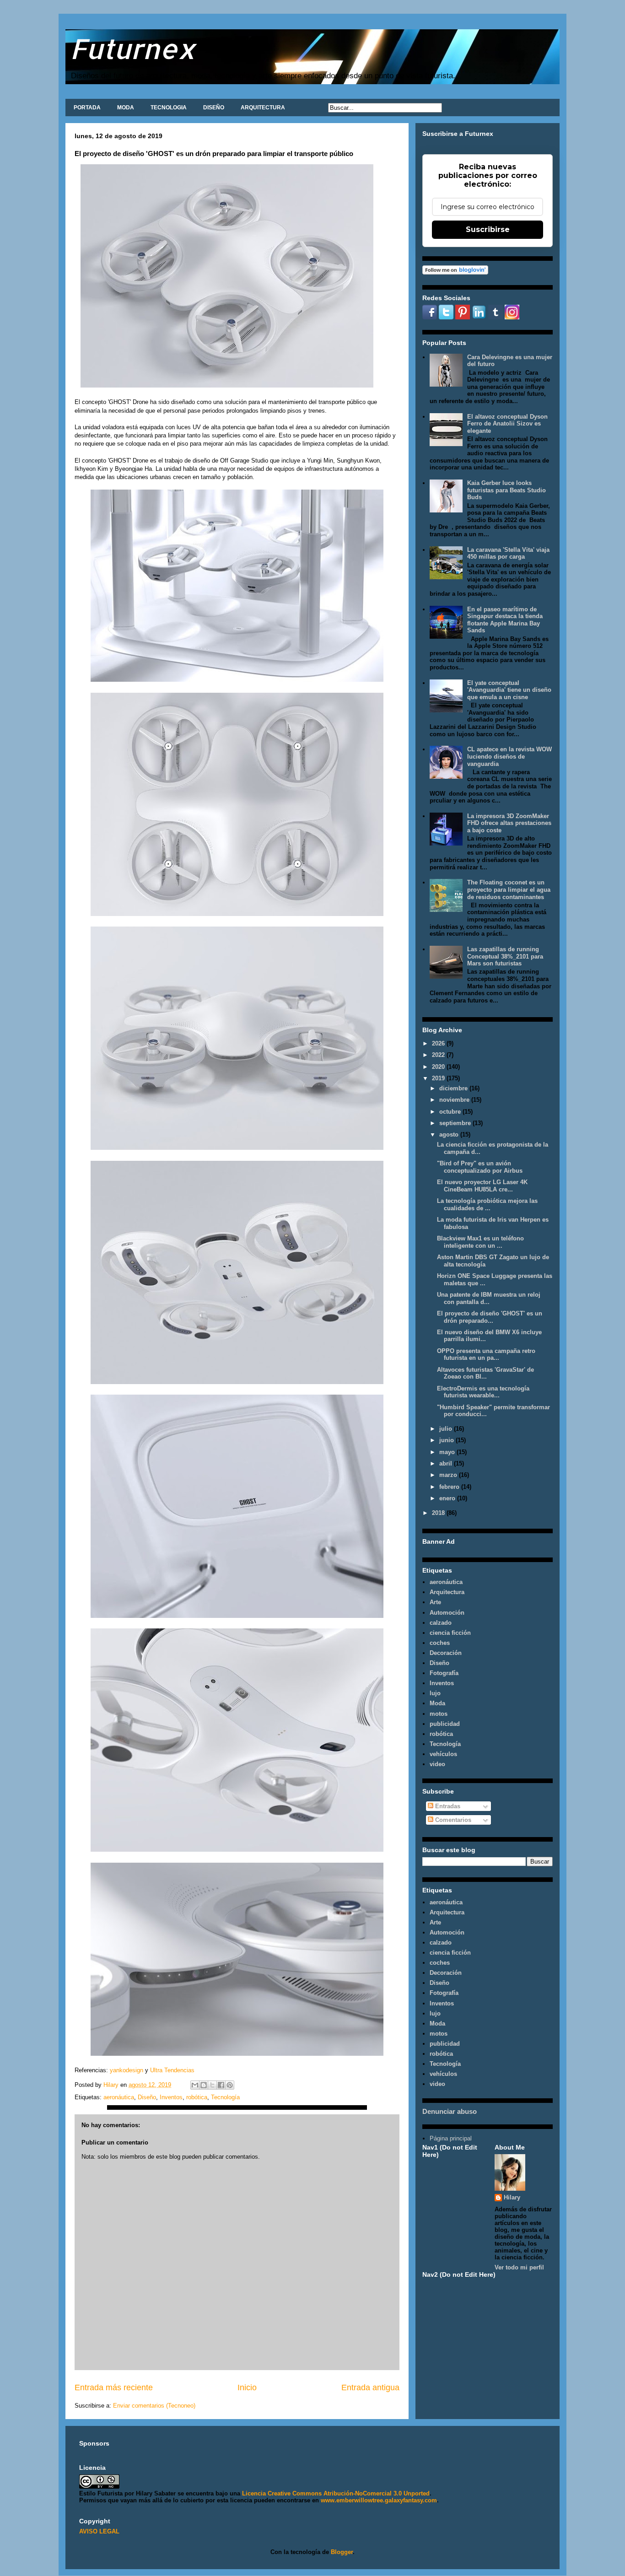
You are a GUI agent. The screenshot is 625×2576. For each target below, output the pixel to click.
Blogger (342, 2552)
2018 (439, 1513)
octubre (451, 1112)
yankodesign (126, 2070)
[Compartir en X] (212, 2085)
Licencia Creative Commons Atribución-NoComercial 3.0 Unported (336, 2493)
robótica (197, 2097)
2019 (439, 1078)
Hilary (512, 2197)
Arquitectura (447, 1592)
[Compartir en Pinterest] (230, 2085)
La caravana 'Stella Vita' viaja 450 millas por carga (508, 553)
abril (447, 1463)
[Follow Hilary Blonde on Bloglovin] (455, 272)
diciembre (454, 1088)
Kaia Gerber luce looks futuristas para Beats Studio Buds (506, 490)
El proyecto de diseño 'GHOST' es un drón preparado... (490, 1317)
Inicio (247, 2387)
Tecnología (225, 2097)
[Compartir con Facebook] (221, 2085)
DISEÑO (214, 108)
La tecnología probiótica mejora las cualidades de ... (487, 1204)
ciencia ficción (450, 1633)
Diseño (147, 2097)
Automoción (447, 1613)
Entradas (447, 1806)
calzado (441, 1623)
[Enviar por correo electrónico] (195, 2085)
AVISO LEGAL (99, 2531)
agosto (450, 1134)
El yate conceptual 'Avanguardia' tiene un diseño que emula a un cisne (509, 690)
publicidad (445, 1724)
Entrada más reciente (114, 2387)
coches (440, 1643)
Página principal (451, 2138)
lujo (435, 1693)
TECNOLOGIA (169, 108)
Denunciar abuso (450, 2111)
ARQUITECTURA (263, 108)
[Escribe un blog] (204, 2085)
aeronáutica (119, 2097)
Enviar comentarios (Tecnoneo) (154, 2406)
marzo (449, 1475)
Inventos (171, 2097)
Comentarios (452, 1820)
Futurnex (133, 48)
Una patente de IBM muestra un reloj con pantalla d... (489, 1298)
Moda (437, 1703)
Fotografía (444, 1673)
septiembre (456, 1123)
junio (447, 1440)
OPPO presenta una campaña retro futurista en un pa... (486, 1355)
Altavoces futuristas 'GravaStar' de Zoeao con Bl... (485, 1373)
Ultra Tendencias (173, 2070)
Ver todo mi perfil (519, 2267)
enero (448, 1498)
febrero (450, 1487)
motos (439, 1714)
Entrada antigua (370, 2387)
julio (447, 1429)
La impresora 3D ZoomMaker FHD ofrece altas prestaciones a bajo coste (509, 823)
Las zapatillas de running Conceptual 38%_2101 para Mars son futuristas (505, 956)
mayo (448, 1452)
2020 (439, 1067)
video (437, 1764)
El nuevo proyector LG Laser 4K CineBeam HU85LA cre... (482, 1186)
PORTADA (87, 108)
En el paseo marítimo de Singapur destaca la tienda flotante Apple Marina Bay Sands (505, 620)
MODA (126, 108)
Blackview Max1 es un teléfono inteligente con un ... (480, 1242)
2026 (439, 1043)
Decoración (446, 1653)
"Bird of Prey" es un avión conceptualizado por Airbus (480, 1167)
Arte (435, 1602)
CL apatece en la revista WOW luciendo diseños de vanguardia (509, 756)
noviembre (455, 1100)
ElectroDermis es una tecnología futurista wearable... (483, 1392)
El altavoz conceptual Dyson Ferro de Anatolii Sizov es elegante (507, 424)
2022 (439, 1055)
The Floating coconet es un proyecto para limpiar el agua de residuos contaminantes (509, 889)
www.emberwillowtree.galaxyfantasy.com (379, 2500)
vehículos (443, 1754)
